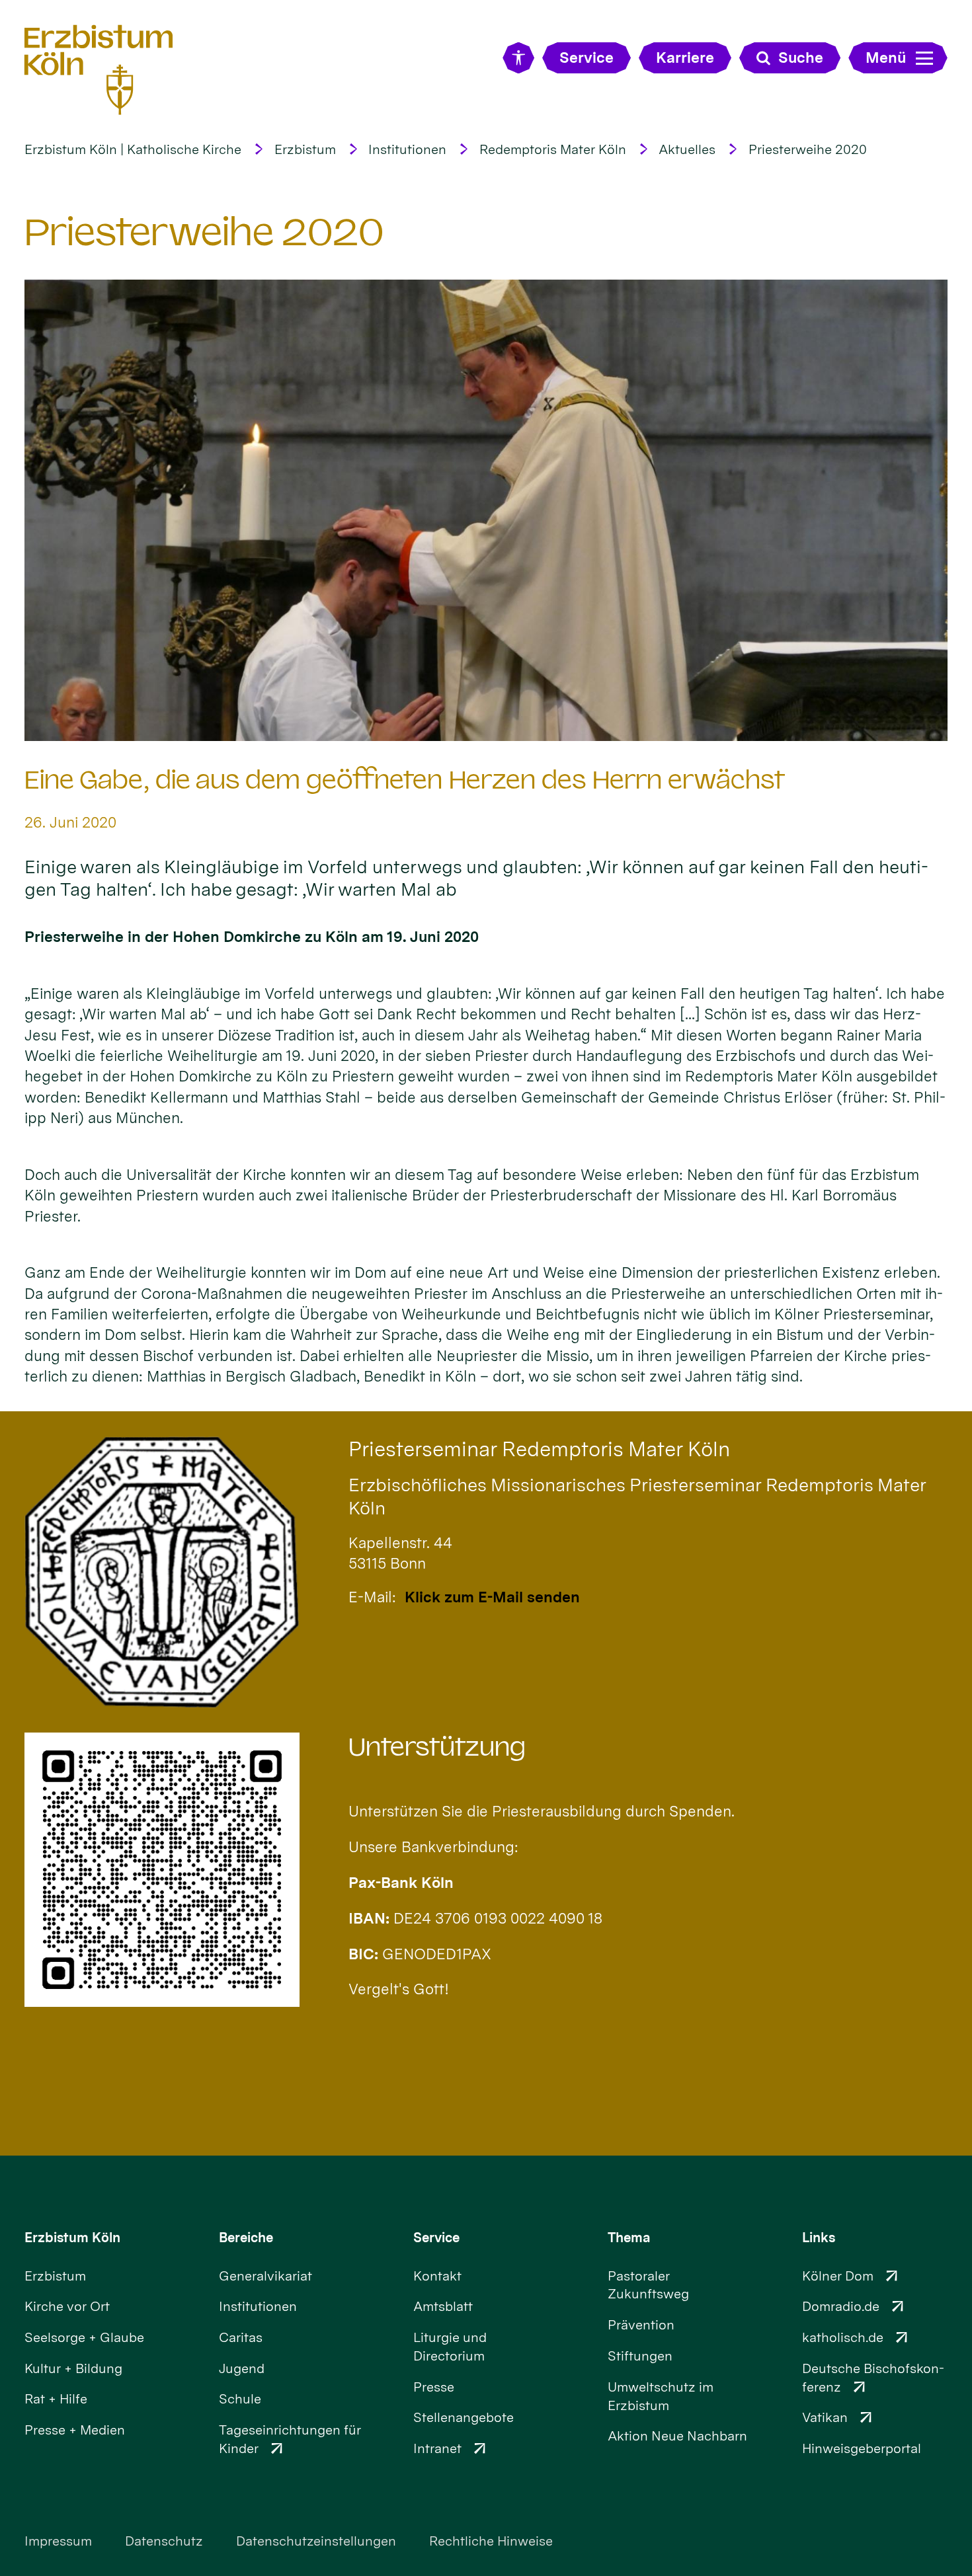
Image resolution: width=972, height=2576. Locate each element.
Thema (629, 2238)
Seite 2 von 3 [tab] (486, 728)
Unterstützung (437, 1747)
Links (819, 2238)
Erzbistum (305, 149)
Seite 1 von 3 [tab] (462, 728)
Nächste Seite (920, 510)
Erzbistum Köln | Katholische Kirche (133, 149)
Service (436, 2238)
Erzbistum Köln (72, 2238)
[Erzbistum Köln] (99, 70)
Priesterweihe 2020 (808, 149)
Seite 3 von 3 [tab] (510, 728)
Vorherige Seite (52, 510)
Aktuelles (687, 149)
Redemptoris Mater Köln (553, 149)
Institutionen (407, 149)
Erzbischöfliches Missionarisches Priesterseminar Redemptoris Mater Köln (637, 1496)
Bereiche (246, 2238)
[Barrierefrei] (518, 58)
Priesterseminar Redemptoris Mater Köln (539, 1449)
